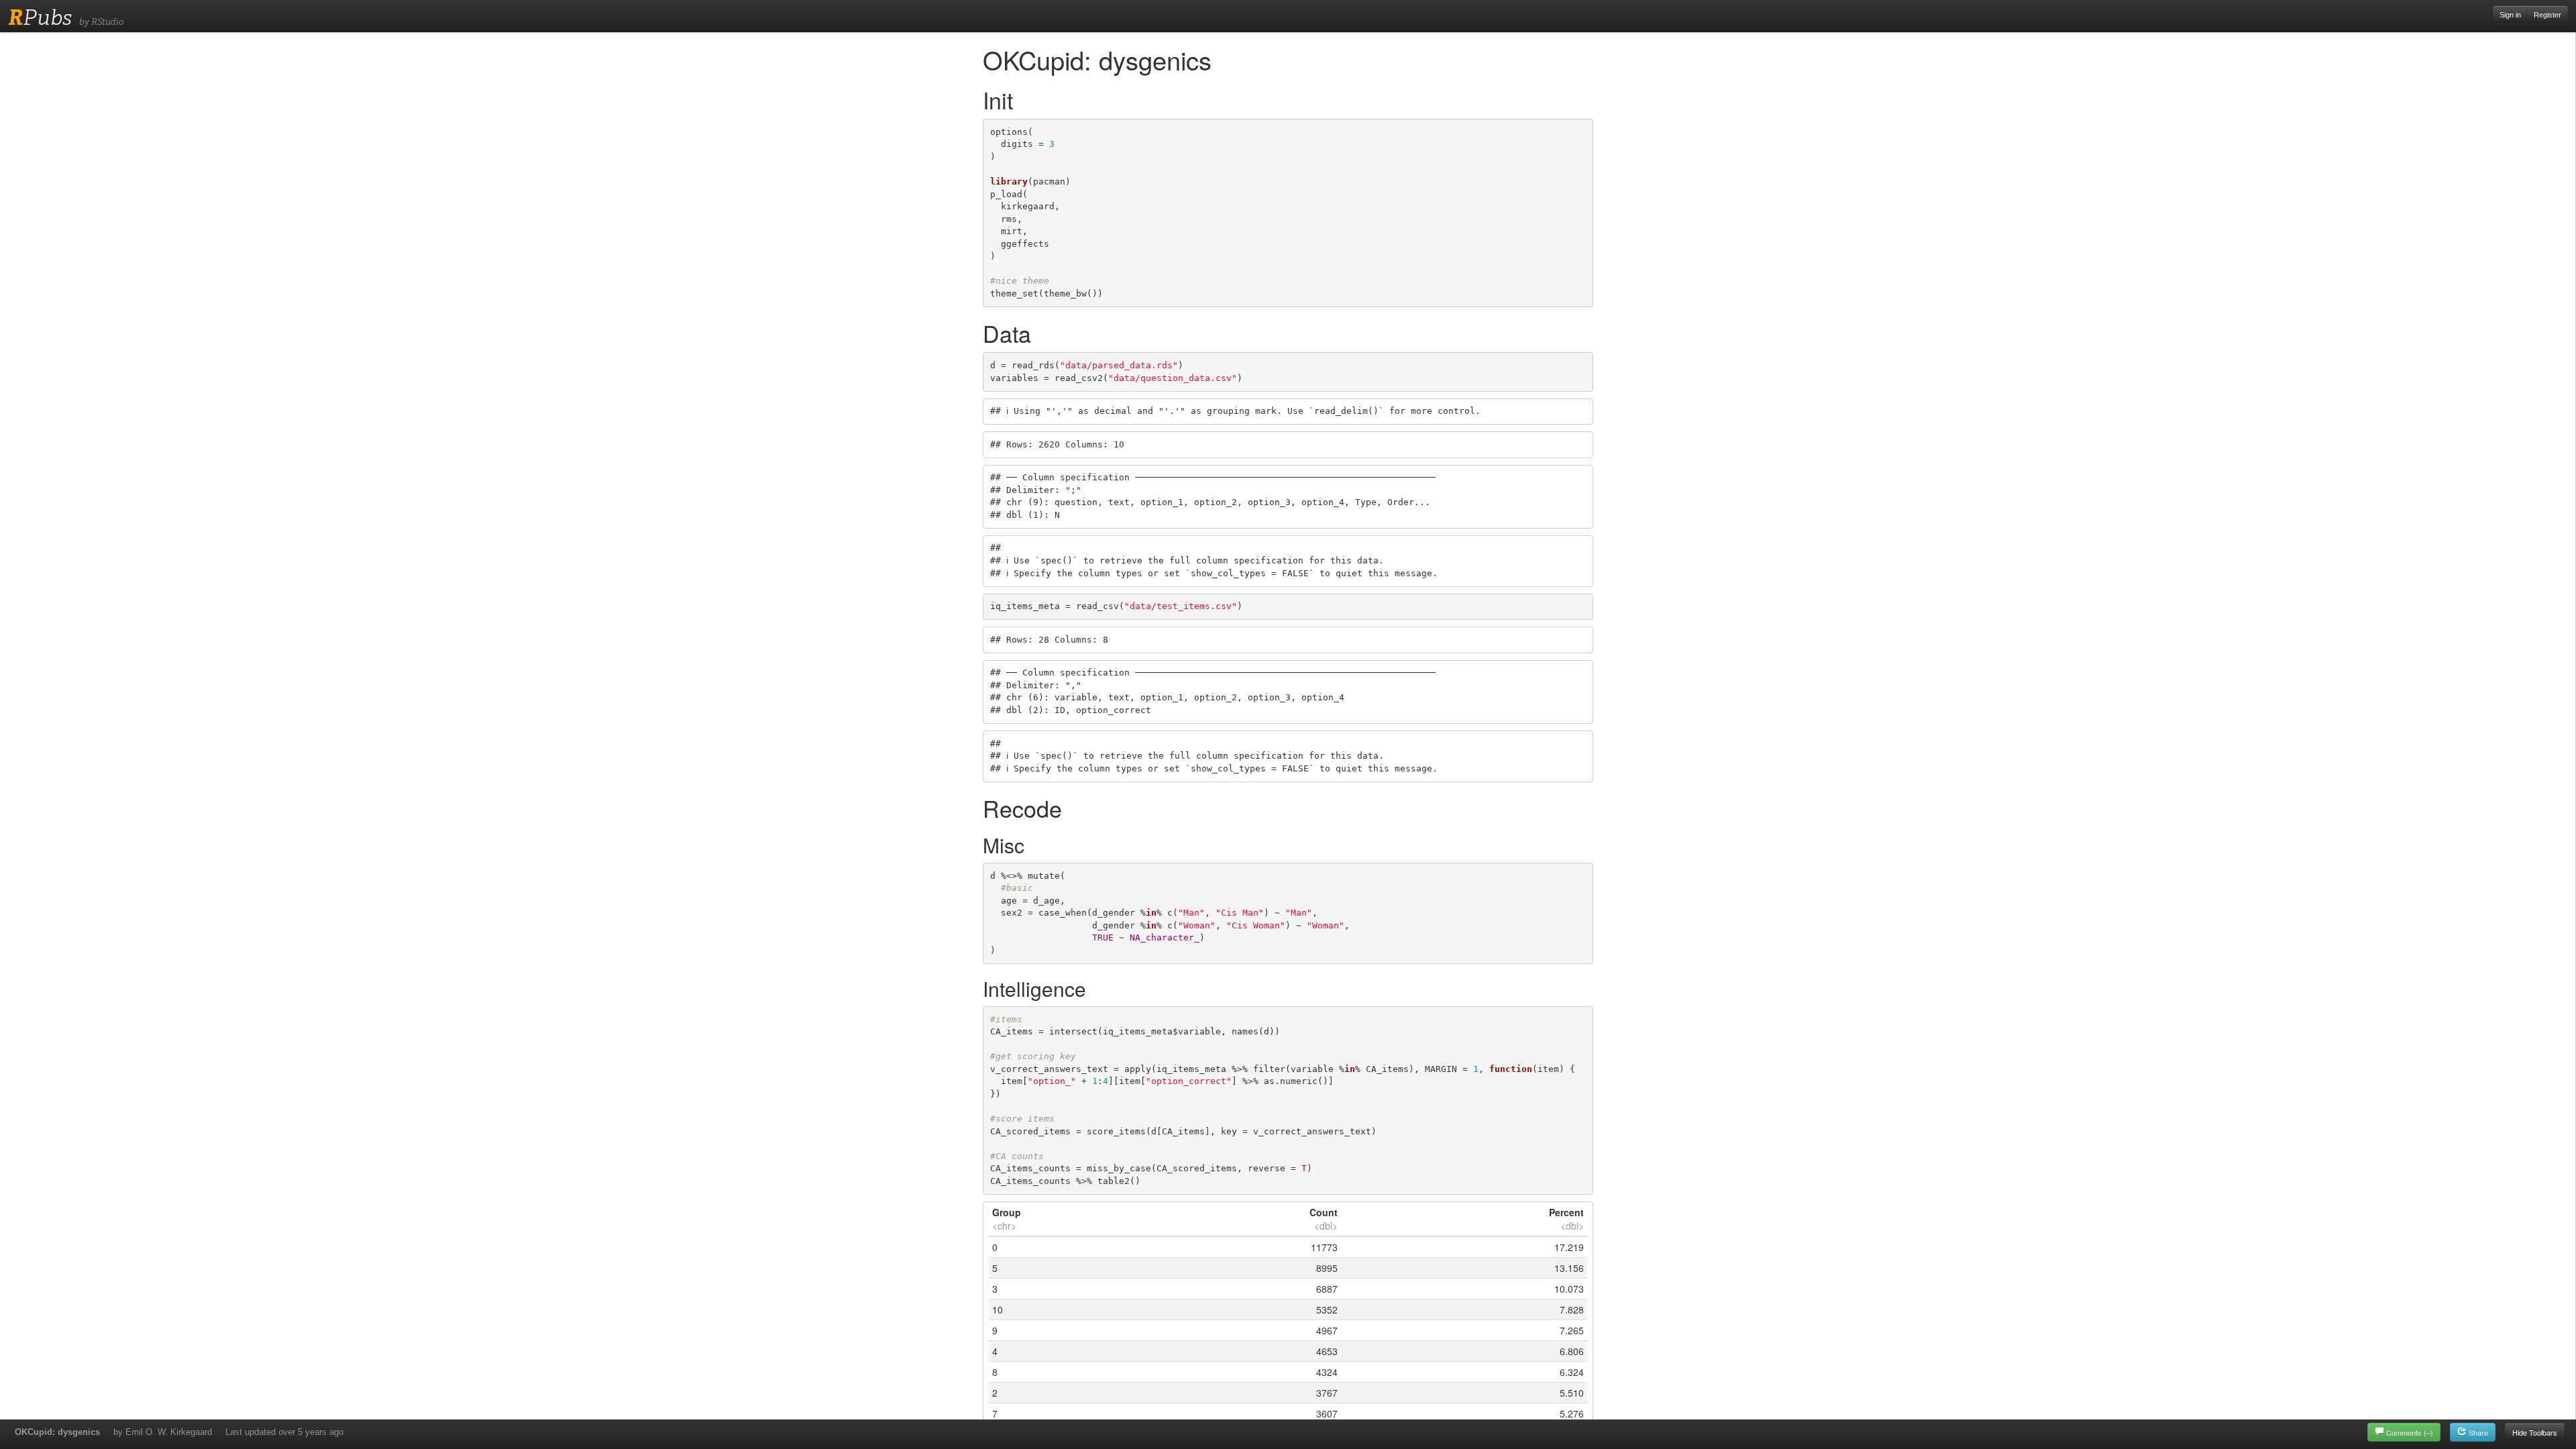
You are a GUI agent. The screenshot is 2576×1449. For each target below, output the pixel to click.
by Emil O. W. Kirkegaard (163, 1432)
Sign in (2510, 15)
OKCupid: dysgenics (57, 1432)
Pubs (40, 17)
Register (2547, 15)
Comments (2410, 1432)
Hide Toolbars (2535, 1432)
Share (2477, 1432)
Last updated (284, 1432)
